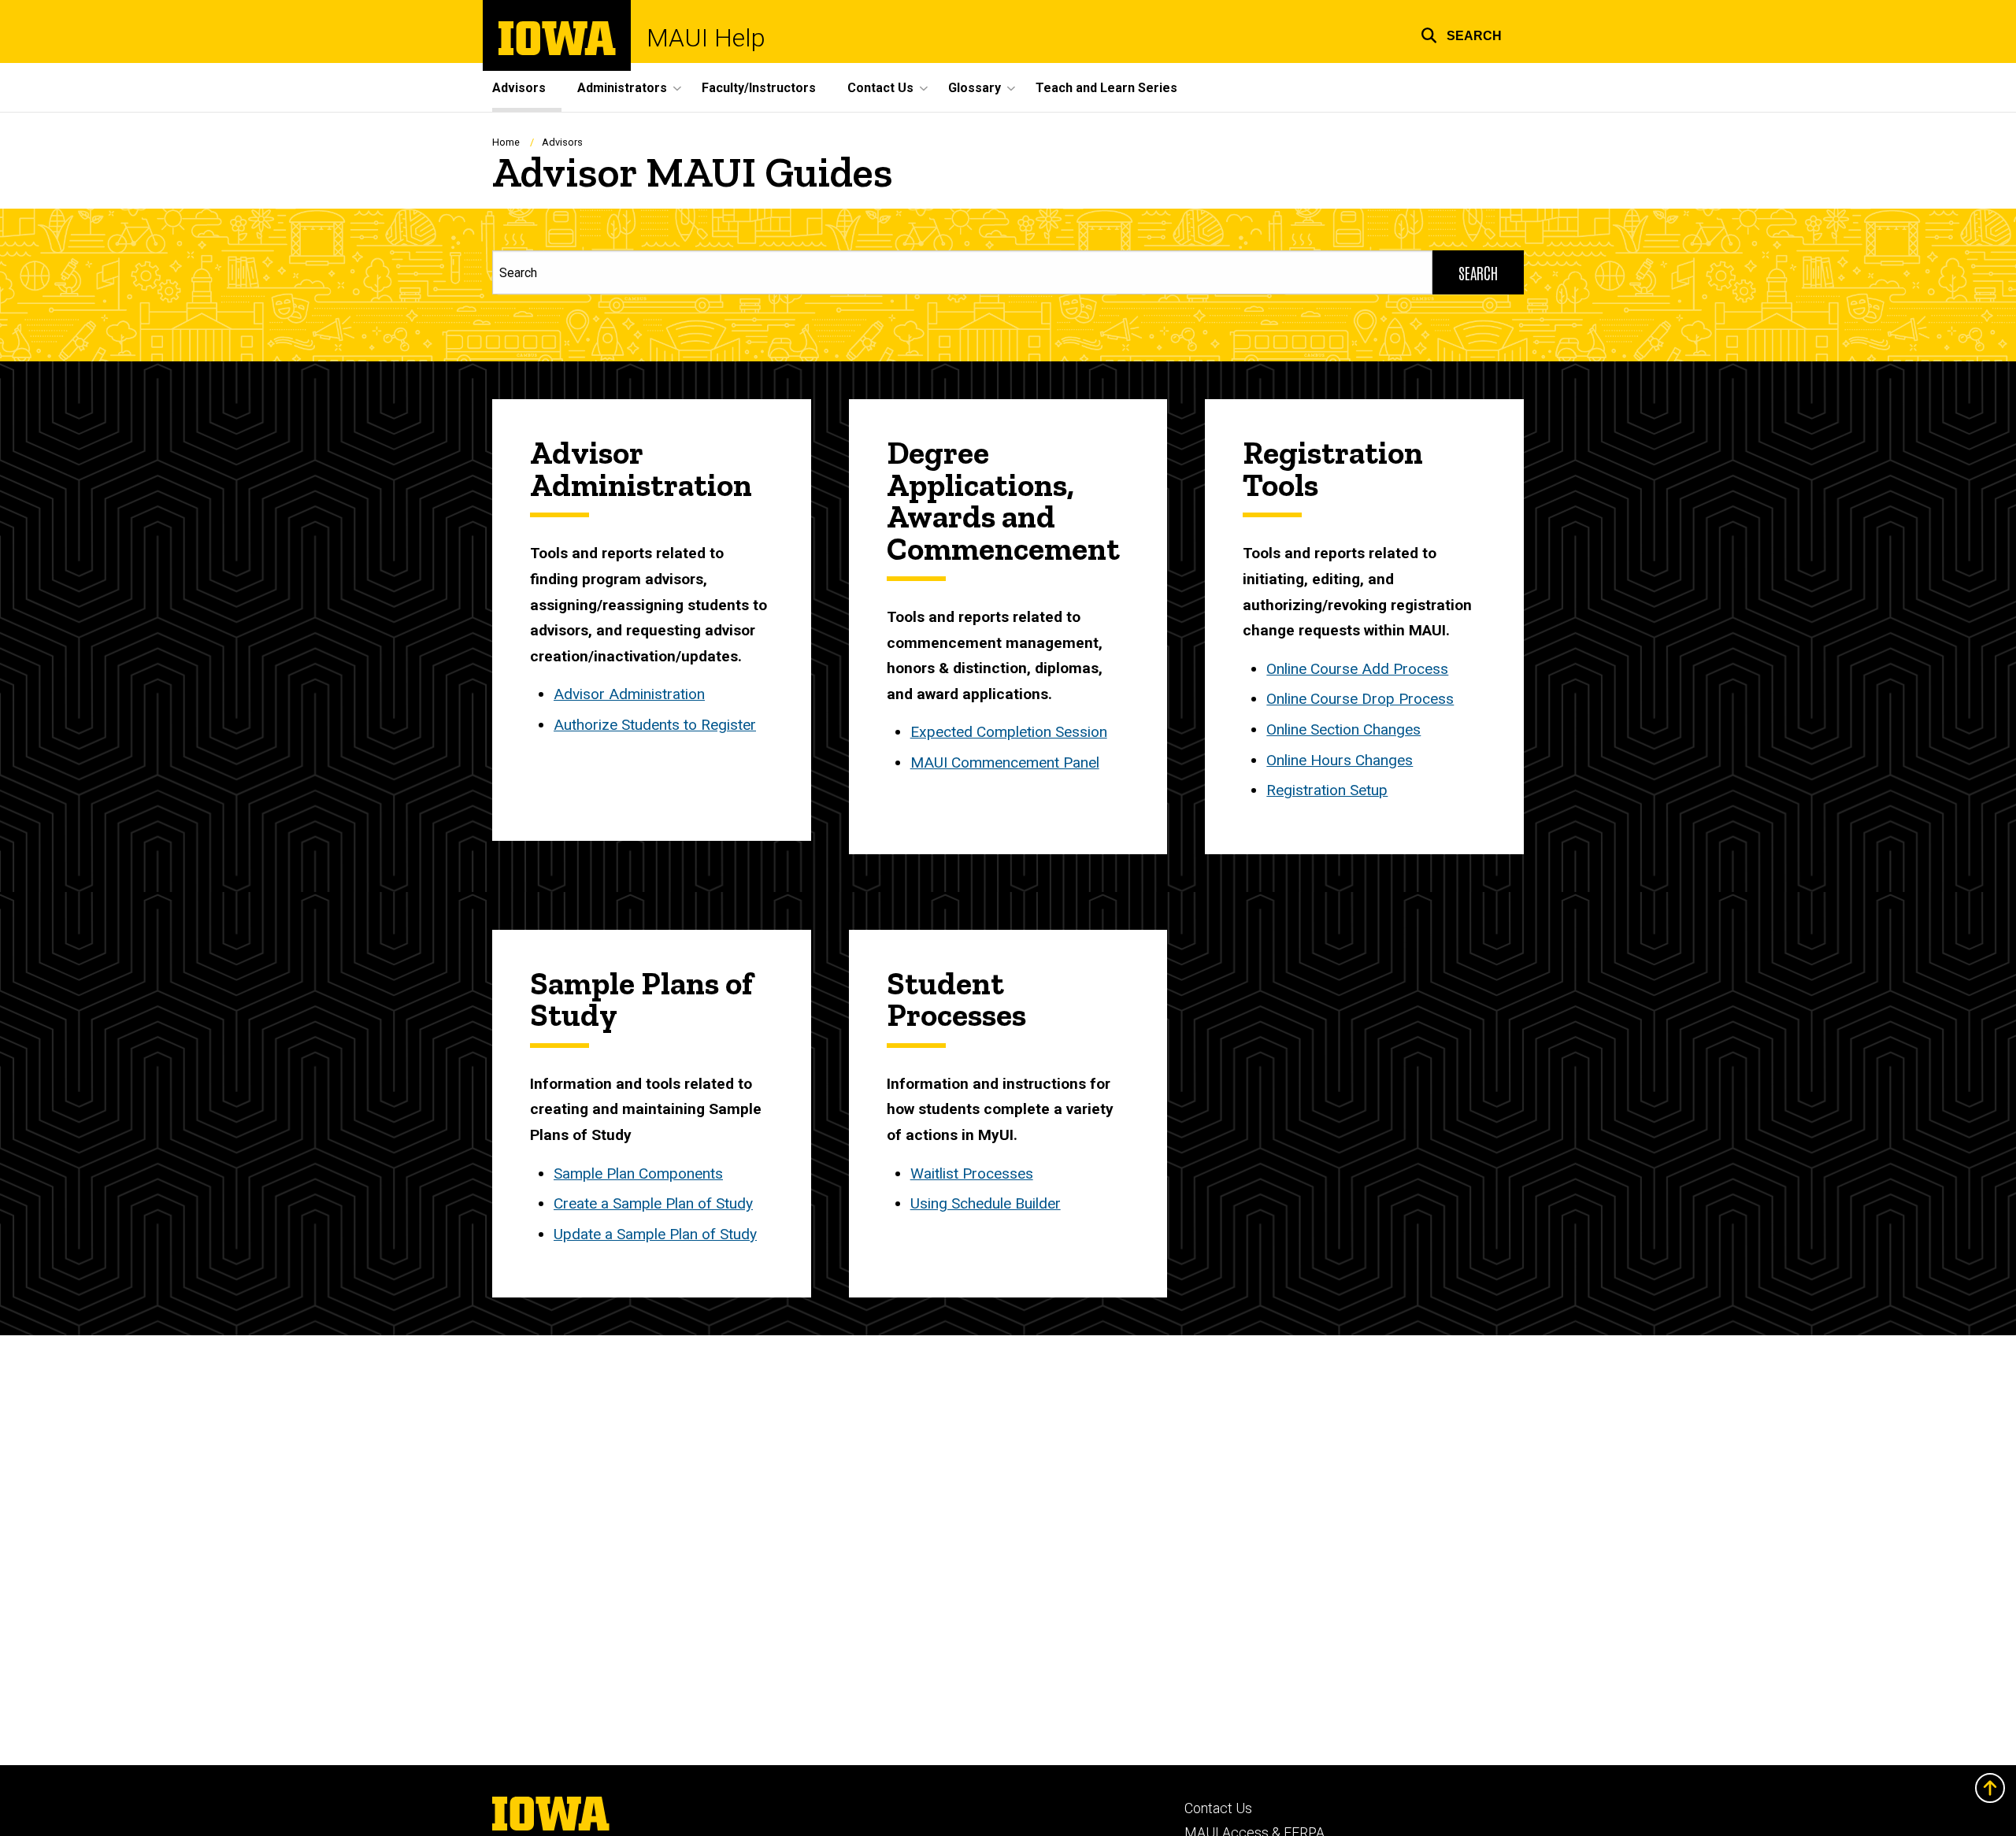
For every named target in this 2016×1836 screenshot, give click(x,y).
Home (506, 142)
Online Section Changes (1343, 729)
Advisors (519, 88)
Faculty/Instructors (759, 88)
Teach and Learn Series (1106, 88)
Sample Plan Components (638, 1173)
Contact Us (1218, 1808)
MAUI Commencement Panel (1005, 763)
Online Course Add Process (1357, 669)
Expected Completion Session (1009, 732)
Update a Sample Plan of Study (655, 1234)
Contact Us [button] (880, 88)
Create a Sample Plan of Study (653, 1203)
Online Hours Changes (1340, 760)
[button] (1461, 33)
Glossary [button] (975, 88)
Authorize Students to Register (655, 725)
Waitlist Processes (972, 1173)
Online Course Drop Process (1360, 699)
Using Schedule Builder (986, 1203)
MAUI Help (706, 38)
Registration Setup (1327, 790)
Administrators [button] (622, 88)
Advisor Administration (629, 694)
